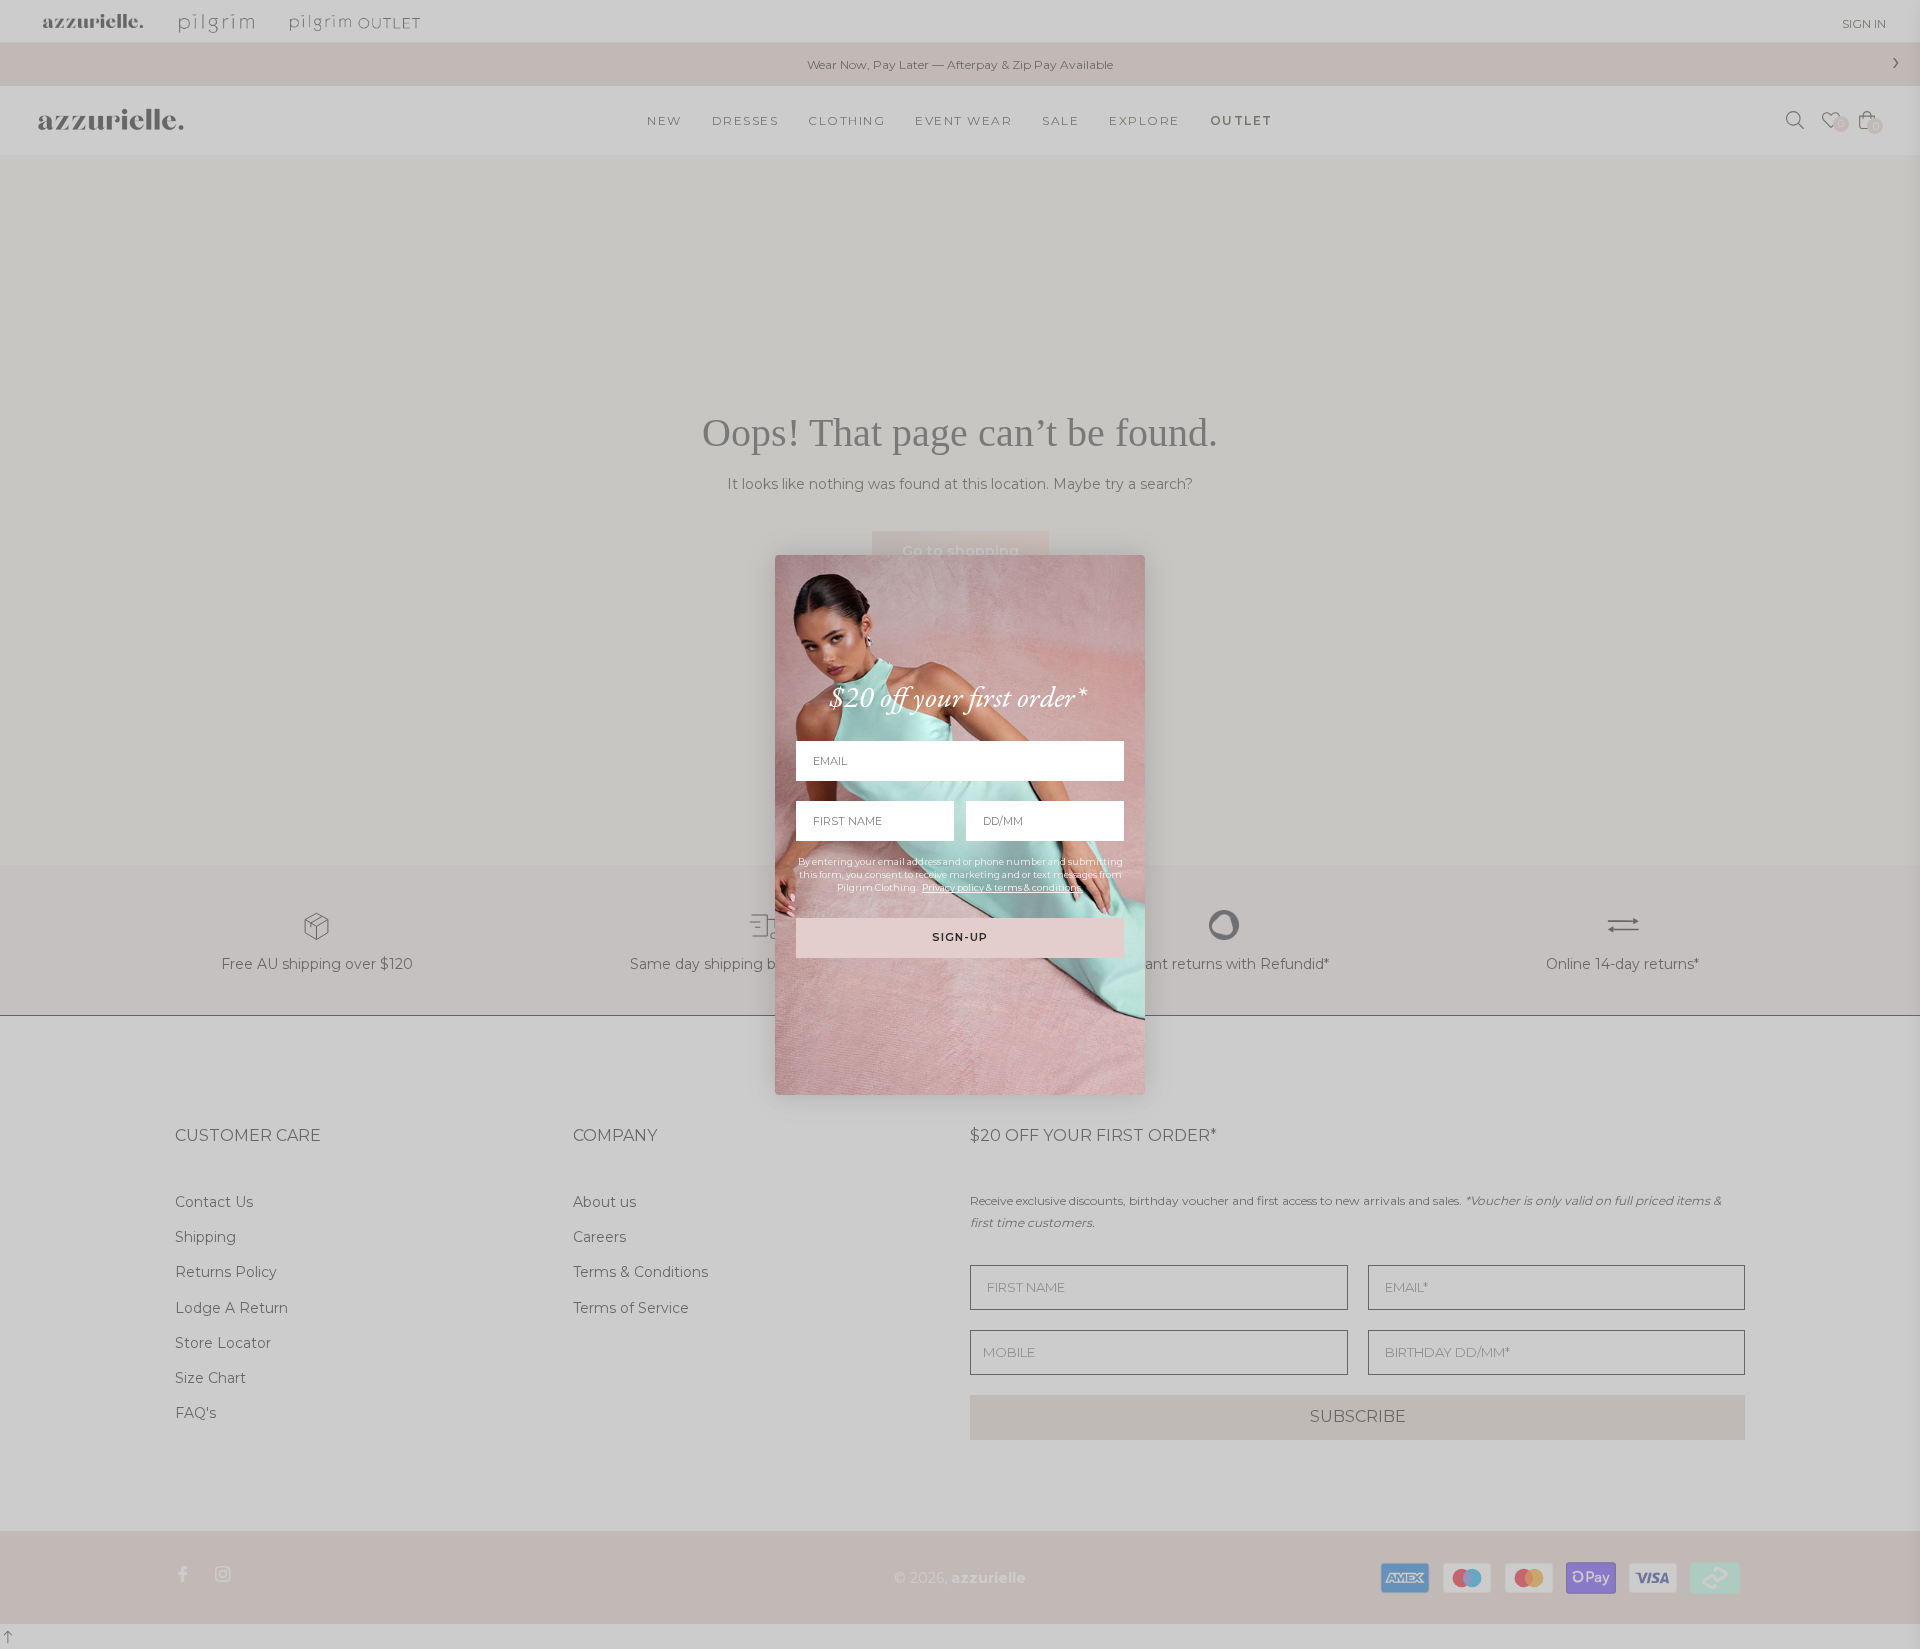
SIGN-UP (960, 937)
